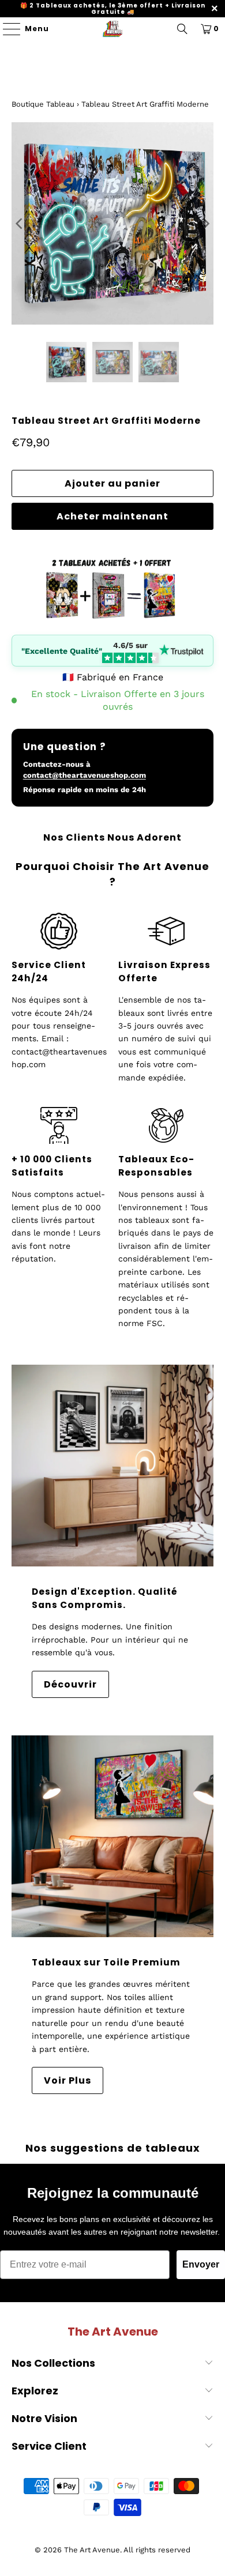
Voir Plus (67, 2080)
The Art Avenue (92, 2550)
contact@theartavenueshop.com (85, 775)
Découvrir (70, 1684)
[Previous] (20, 223)
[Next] (205, 223)
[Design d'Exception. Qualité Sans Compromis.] (113, 1466)
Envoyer (201, 2264)
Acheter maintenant (112, 516)
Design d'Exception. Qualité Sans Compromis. (105, 1598)
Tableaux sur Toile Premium (106, 1962)
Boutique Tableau (43, 104)
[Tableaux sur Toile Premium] (113, 1837)
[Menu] (6, 29)
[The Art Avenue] (113, 29)
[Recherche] (182, 29)
